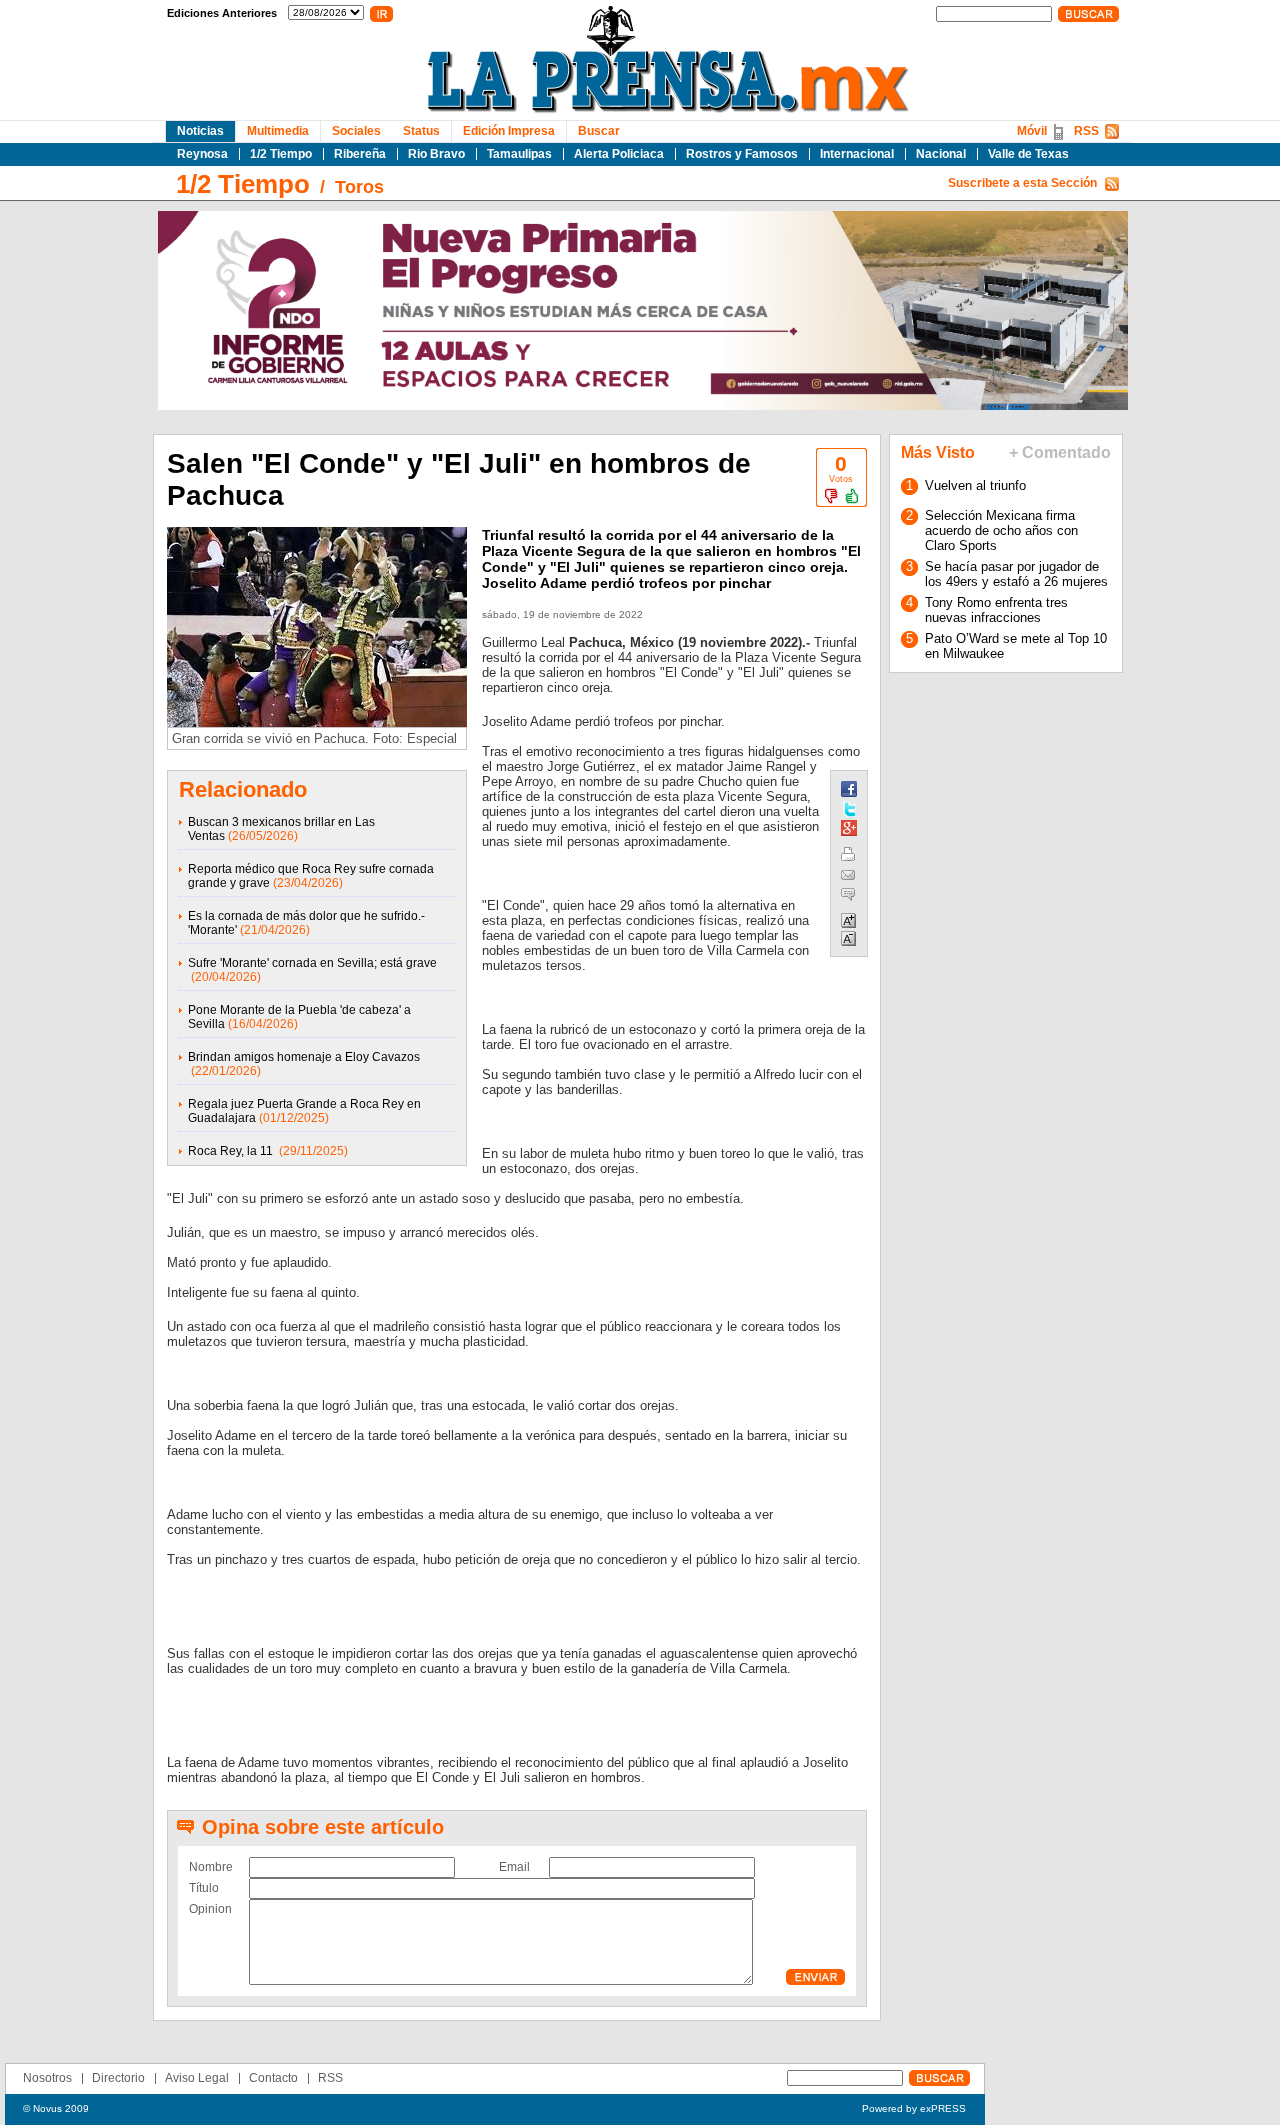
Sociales (356, 131)
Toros (359, 187)
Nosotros (47, 2078)
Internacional (857, 154)
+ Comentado (1060, 452)
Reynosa (202, 154)
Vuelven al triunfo (975, 485)
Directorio (118, 2078)
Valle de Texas (1028, 154)
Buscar (599, 131)
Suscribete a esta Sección (1022, 183)
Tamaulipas (519, 154)
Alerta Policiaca (619, 154)
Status (421, 131)
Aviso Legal (197, 2078)
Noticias (200, 131)
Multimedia (278, 131)
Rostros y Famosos (742, 154)
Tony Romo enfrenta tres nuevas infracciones (996, 610)
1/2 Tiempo (281, 154)
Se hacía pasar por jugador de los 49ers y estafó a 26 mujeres (1016, 574)
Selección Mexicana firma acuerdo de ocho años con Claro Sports (1001, 530)
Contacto (273, 2078)
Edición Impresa (509, 131)
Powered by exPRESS (914, 2108)
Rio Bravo (436, 154)
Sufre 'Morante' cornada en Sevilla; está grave (312, 963)
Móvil (1032, 131)
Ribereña (360, 154)
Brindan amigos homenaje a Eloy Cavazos (304, 1057)
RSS (1086, 131)
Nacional (941, 154)
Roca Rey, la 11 (232, 1151)
